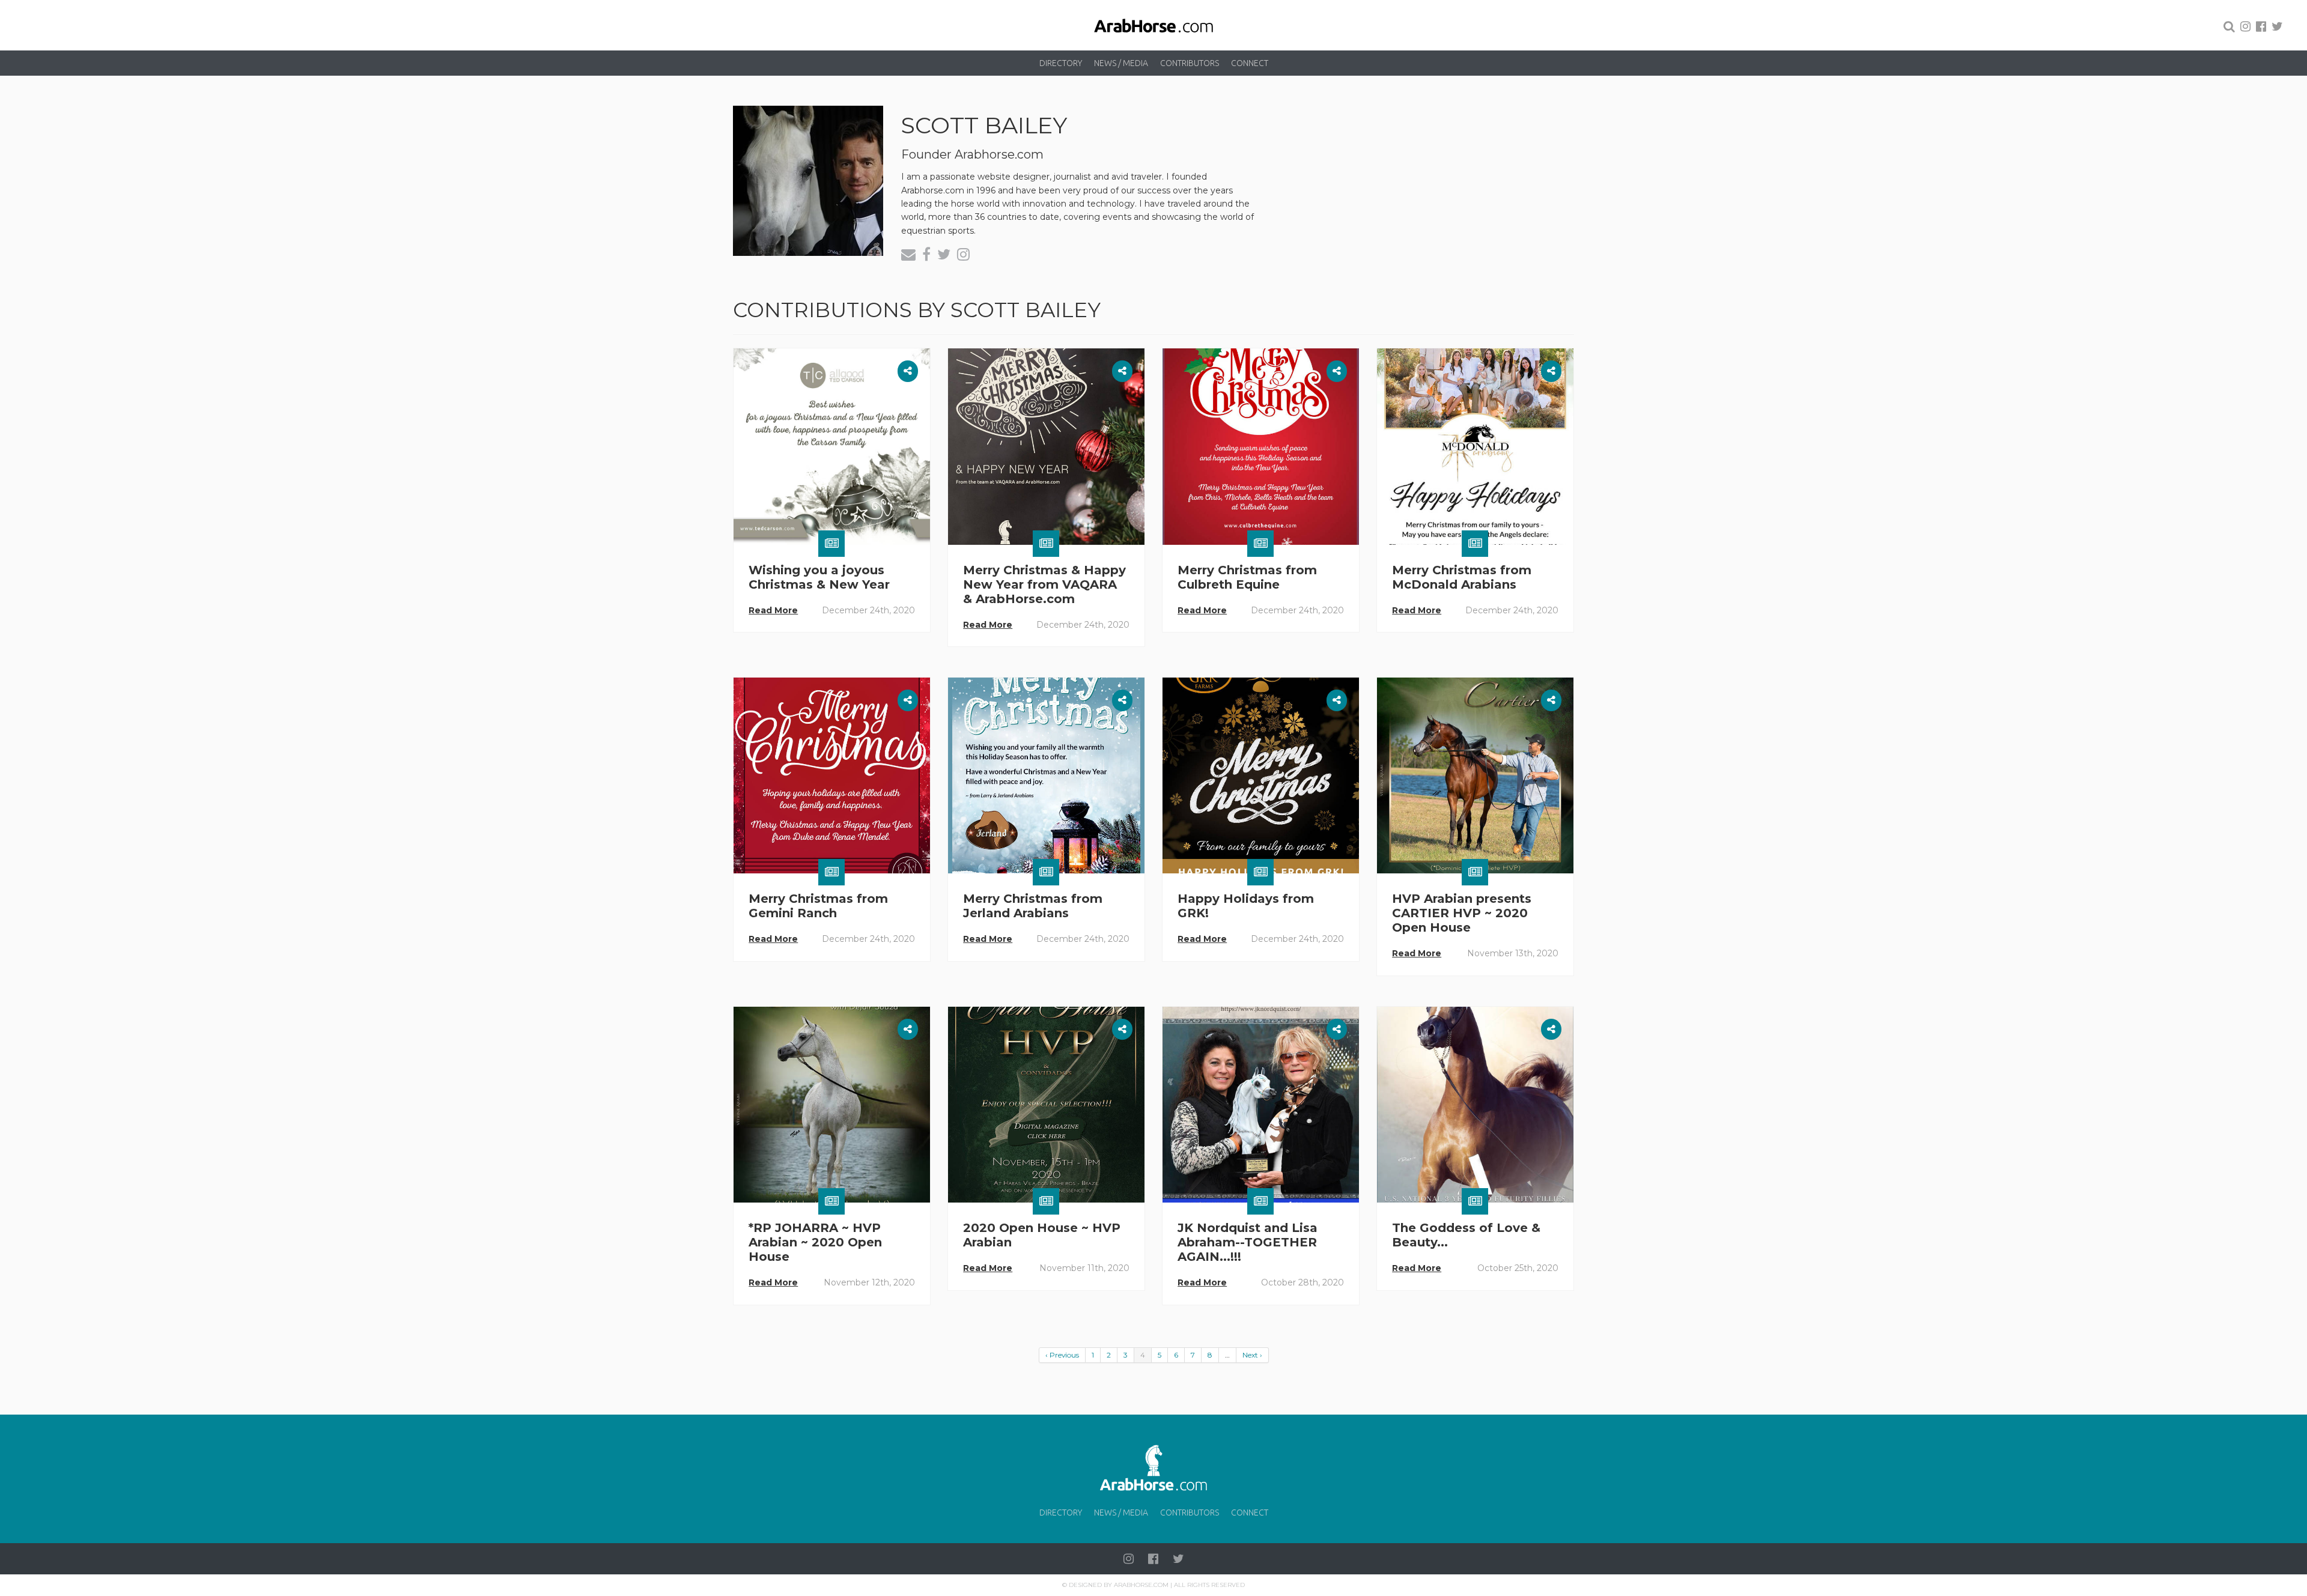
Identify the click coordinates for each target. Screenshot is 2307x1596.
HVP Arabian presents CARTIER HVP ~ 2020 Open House (1462, 913)
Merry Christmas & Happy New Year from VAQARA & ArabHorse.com (1044, 584)
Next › (1252, 1355)
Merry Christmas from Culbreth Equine (1247, 577)
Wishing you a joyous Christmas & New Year (819, 577)
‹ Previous (1062, 1355)
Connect (1250, 63)
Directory (1061, 63)
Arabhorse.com (1141, 1585)
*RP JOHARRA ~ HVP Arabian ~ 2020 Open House (815, 1242)
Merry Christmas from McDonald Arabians (1462, 577)
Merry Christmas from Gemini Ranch (818, 906)
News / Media (1121, 63)
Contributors (1190, 63)
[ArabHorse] (1153, 25)
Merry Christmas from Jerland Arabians (1033, 906)
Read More (773, 610)
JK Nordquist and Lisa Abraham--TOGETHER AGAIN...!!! (1248, 1242)
